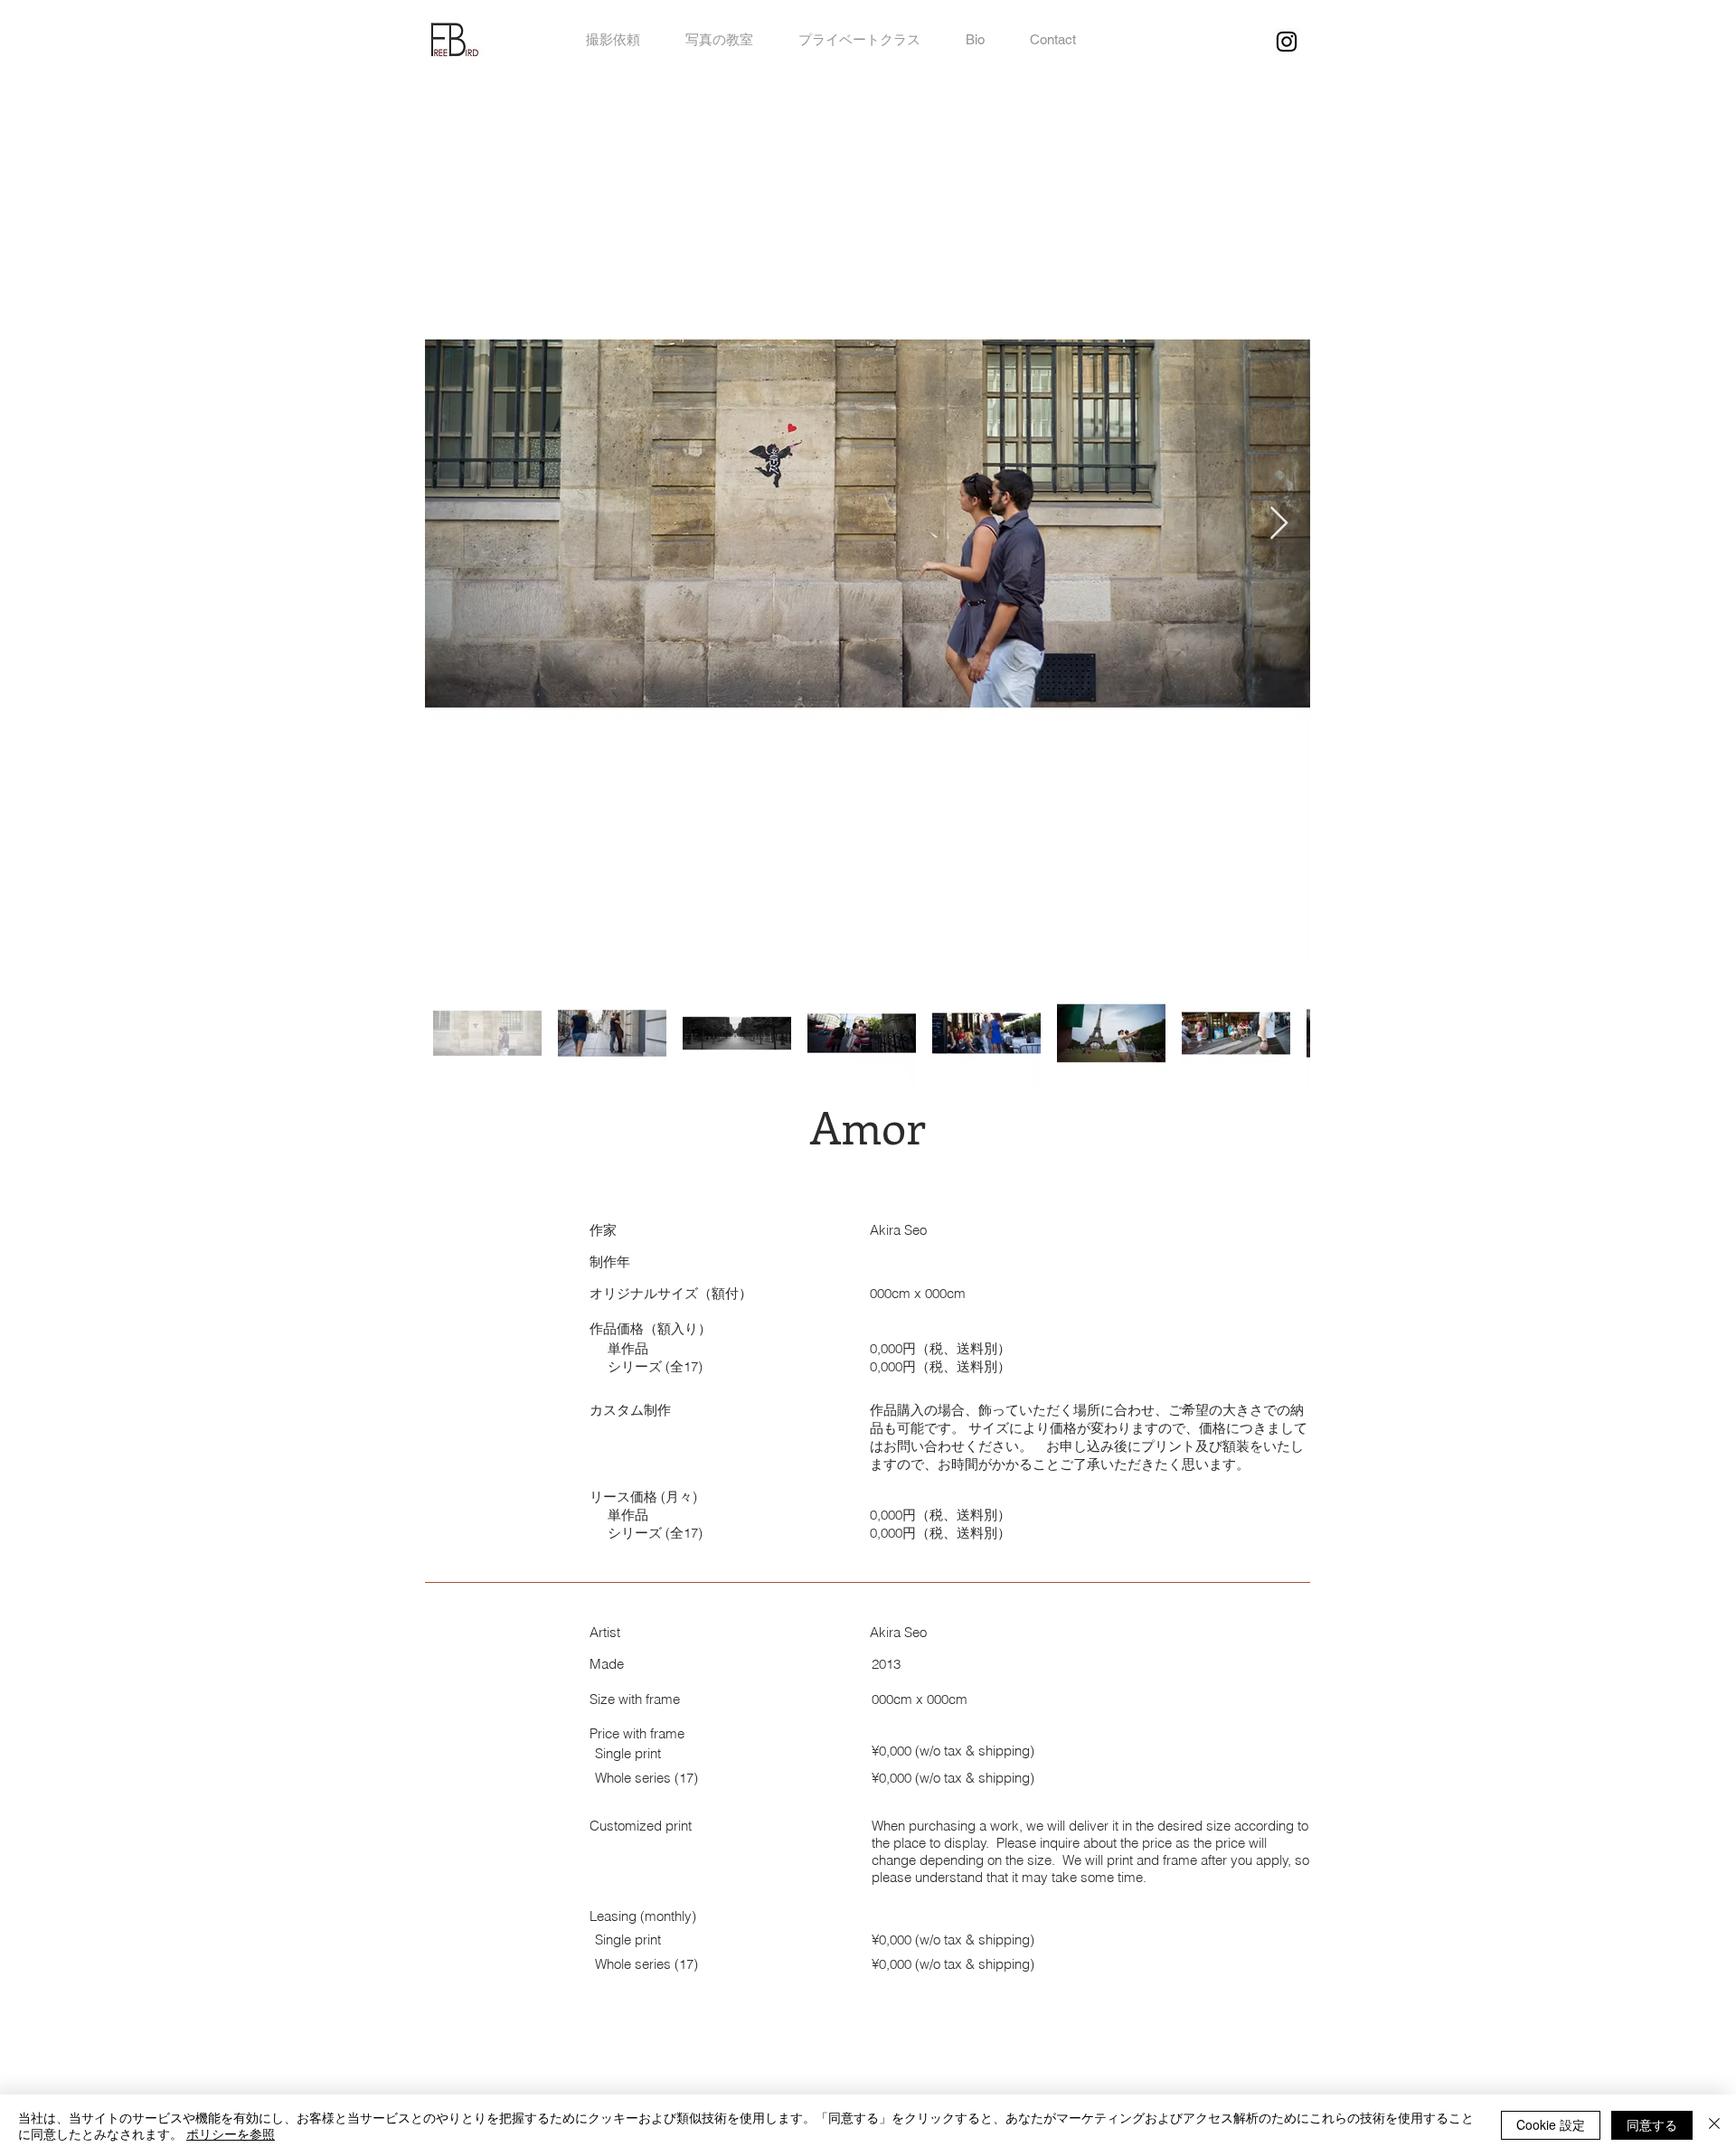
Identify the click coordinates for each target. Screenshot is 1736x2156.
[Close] (1714, 2125)
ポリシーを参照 (231, 2133)
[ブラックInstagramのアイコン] (1287, 42)
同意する (1652, 2124)
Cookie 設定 (1551, 2124)
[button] (1053, 40)
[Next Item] (1279, 524)
